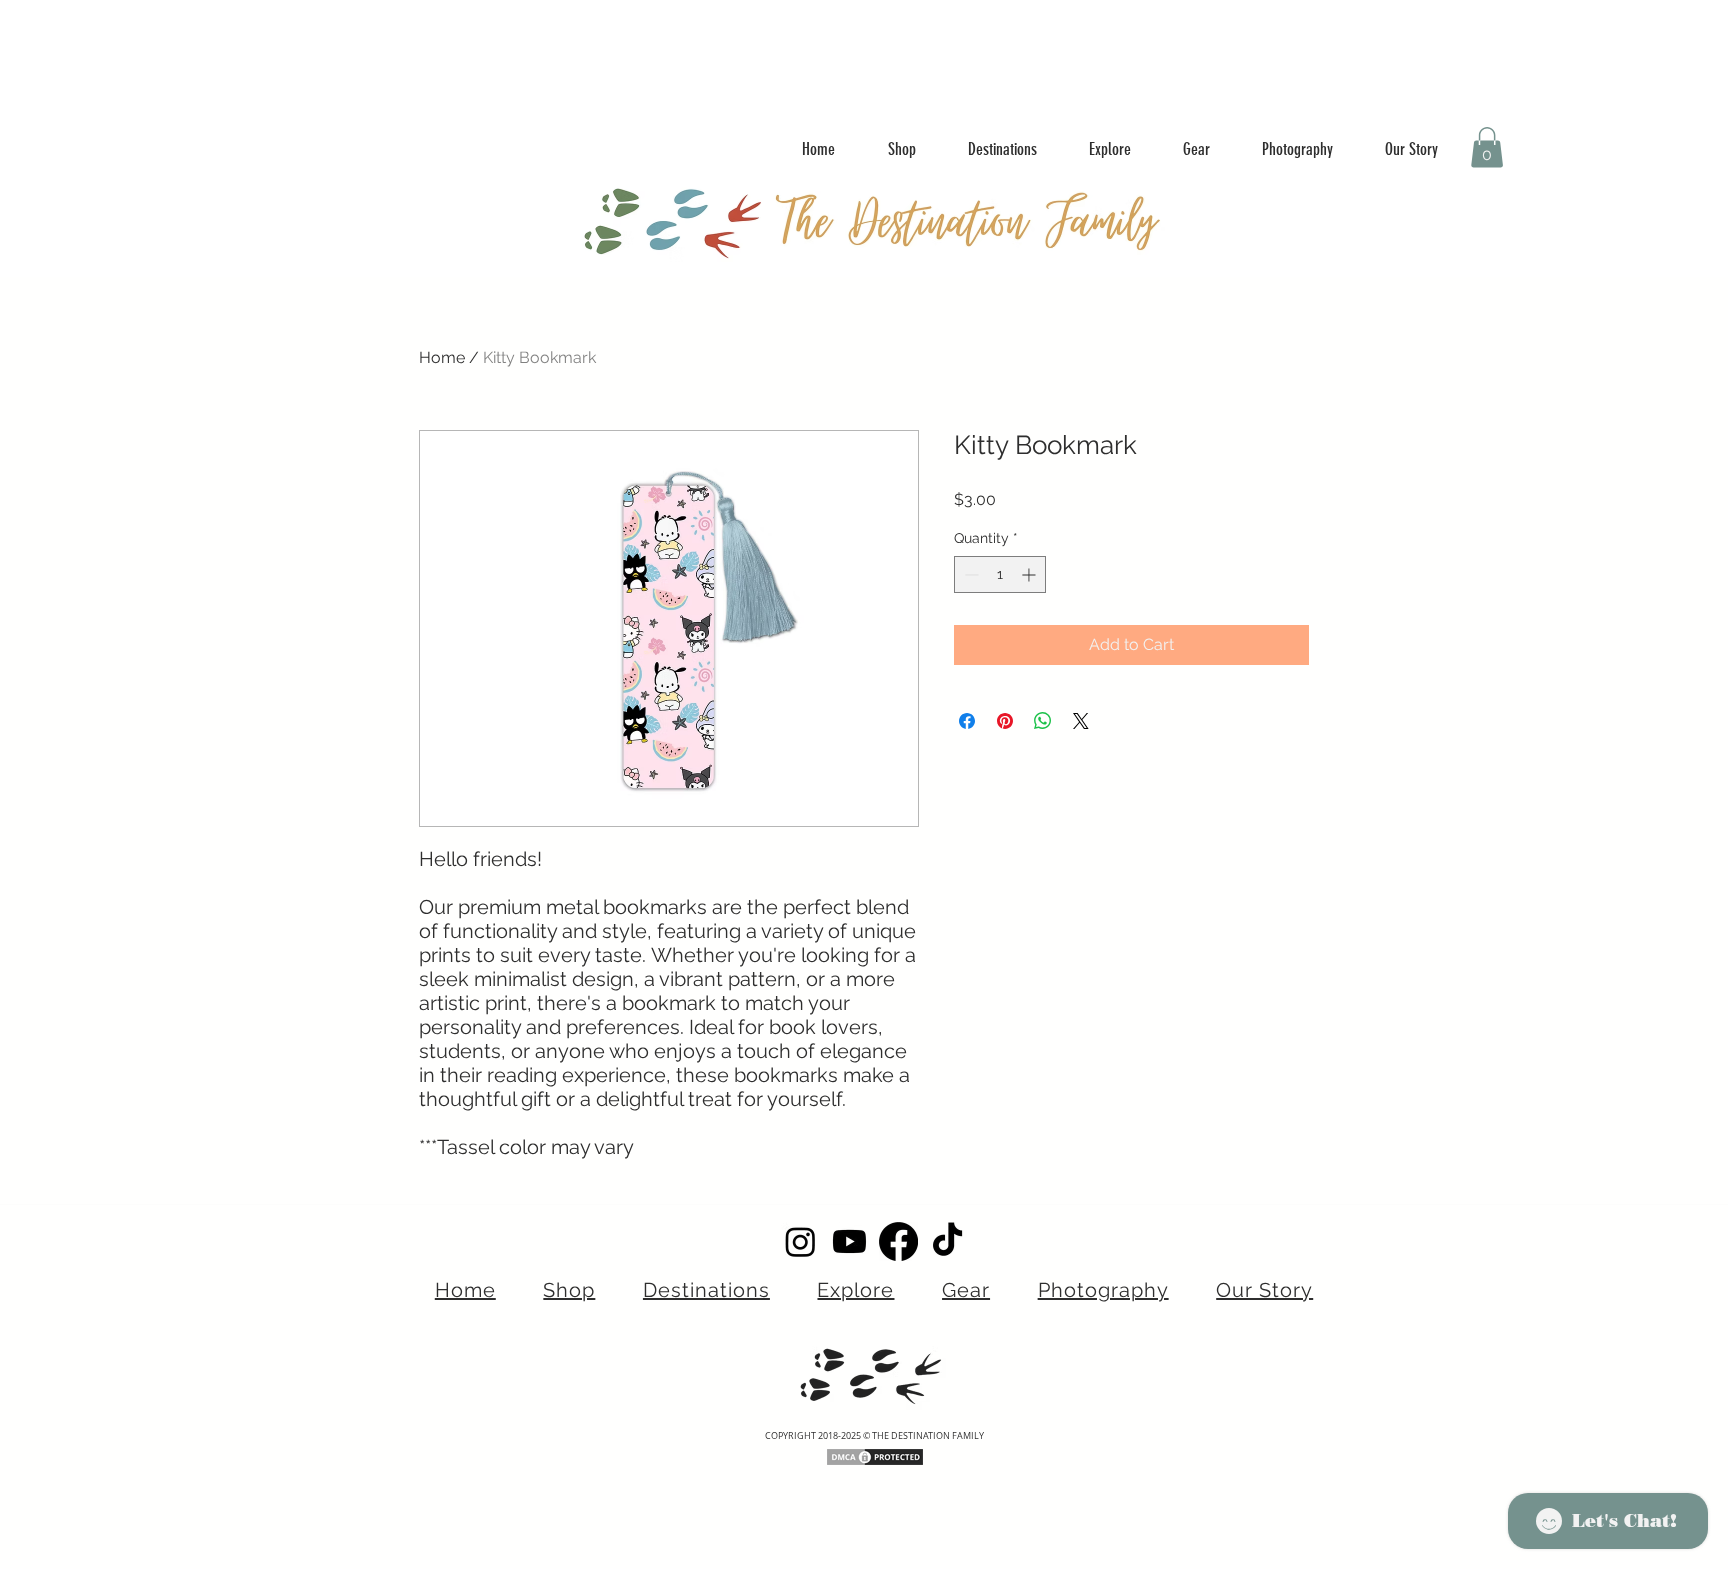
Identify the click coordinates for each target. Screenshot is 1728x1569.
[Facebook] (898, 1241)
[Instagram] (800, 1241)
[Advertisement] (400, 45)
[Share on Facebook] (967, 721)
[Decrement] (969, 574)
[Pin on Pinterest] (1005, 721)
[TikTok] (947, 1241)
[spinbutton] (1000, 574)
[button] (1487, 147)
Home (442, 357)
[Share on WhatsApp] (1043, 721)
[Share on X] (1081, 721)
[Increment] (1030, 574)
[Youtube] (849, 1241)
